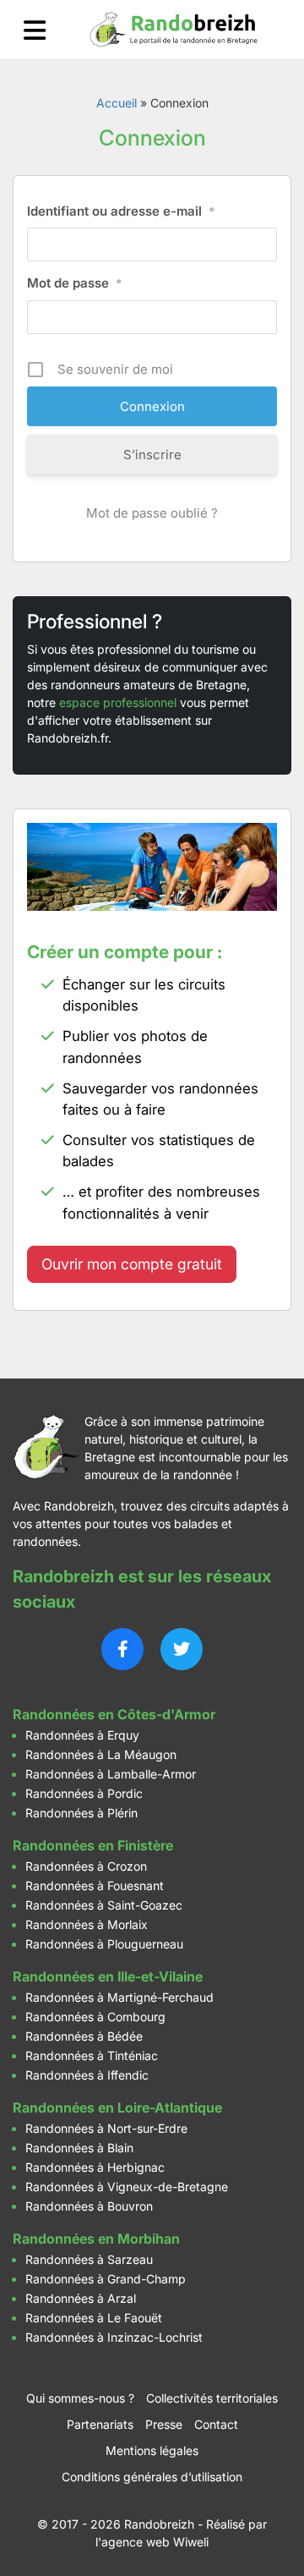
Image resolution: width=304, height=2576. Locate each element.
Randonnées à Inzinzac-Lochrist (114, 2337)
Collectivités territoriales (212, 2398)
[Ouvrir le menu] (35, 30)
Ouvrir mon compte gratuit (132, 1264)
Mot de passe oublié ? (152, 513)
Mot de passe (75, 283)
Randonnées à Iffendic (87, 2075)
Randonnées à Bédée (84, 2036)
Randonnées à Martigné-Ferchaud (119, 1997)
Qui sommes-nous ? (80, 2398)
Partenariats (100, 2424)
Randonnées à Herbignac (95, 2167)
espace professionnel (118, 702)
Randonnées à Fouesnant (95, 1885)
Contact (216, 2424)
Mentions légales (152, 2450)
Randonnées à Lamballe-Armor (111, 1774)
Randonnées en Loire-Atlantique (117, 2107)
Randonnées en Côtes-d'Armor (114, 1714)
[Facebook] (122, 1649)
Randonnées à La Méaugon (101, 1754)
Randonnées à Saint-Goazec (104, 1905)
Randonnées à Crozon (86, 1866)
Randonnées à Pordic (84, 1793)
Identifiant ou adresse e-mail (121, 211)
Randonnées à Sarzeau (89, 2259)
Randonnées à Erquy (82, 1735)
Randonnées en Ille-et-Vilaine (108, 1976)
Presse (164, 2424)
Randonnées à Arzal (81, 2298)
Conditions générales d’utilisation (152, 2477)
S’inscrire (152, 455)
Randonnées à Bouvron (89, 2206)
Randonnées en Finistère (93, 1845)
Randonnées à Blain (79, 2148)
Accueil (117, 103)
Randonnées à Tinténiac (92, 2055)
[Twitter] (182, 1649)
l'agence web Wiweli (152, 2542)
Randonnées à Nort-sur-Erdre (106, 2128)
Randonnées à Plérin (81, 1813)
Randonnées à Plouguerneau (104, 1944)
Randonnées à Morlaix (87, 1924)
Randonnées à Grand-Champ (106, 2279)
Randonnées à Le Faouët (94, 2318)
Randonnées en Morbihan (96, 2239)
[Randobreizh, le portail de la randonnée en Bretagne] (174, 30)
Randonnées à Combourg (95, 2017)
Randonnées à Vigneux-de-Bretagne (127, 2187)
